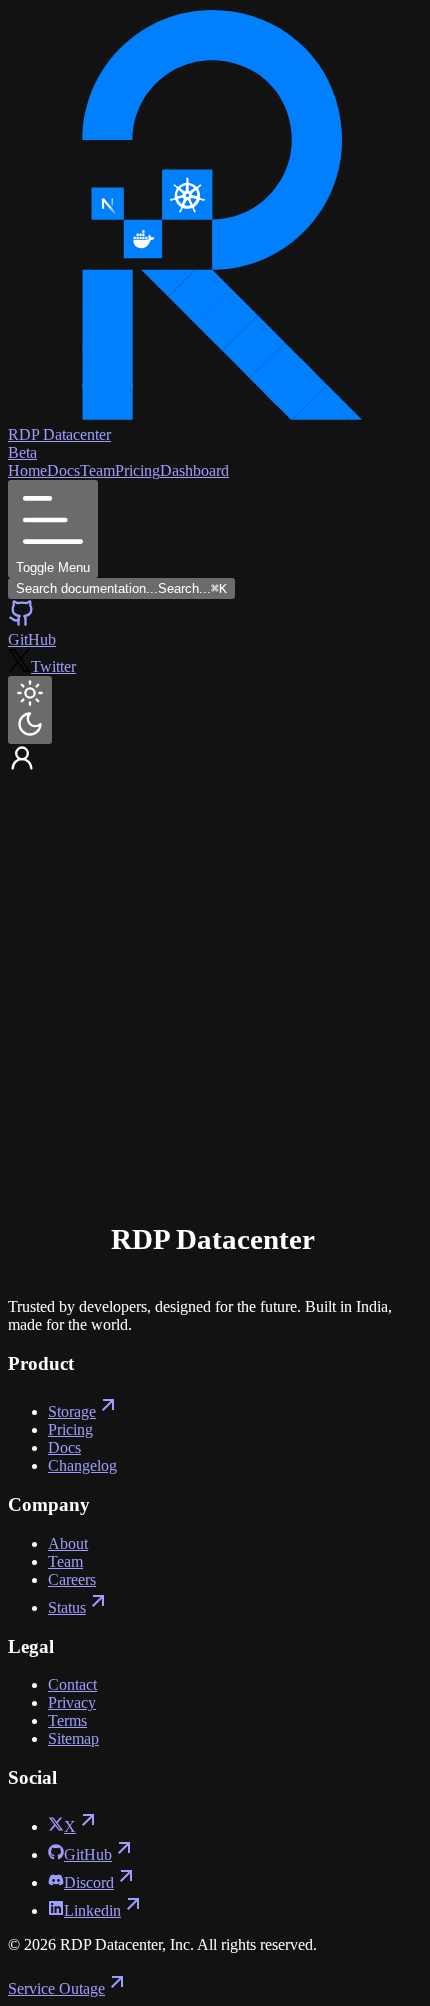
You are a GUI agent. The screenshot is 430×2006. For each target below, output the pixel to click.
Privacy (72, 1702)
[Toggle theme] (30, 710)
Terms (129, 1161)
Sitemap (73, 1738)
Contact (72, 1684)
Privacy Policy (202, 1161)
